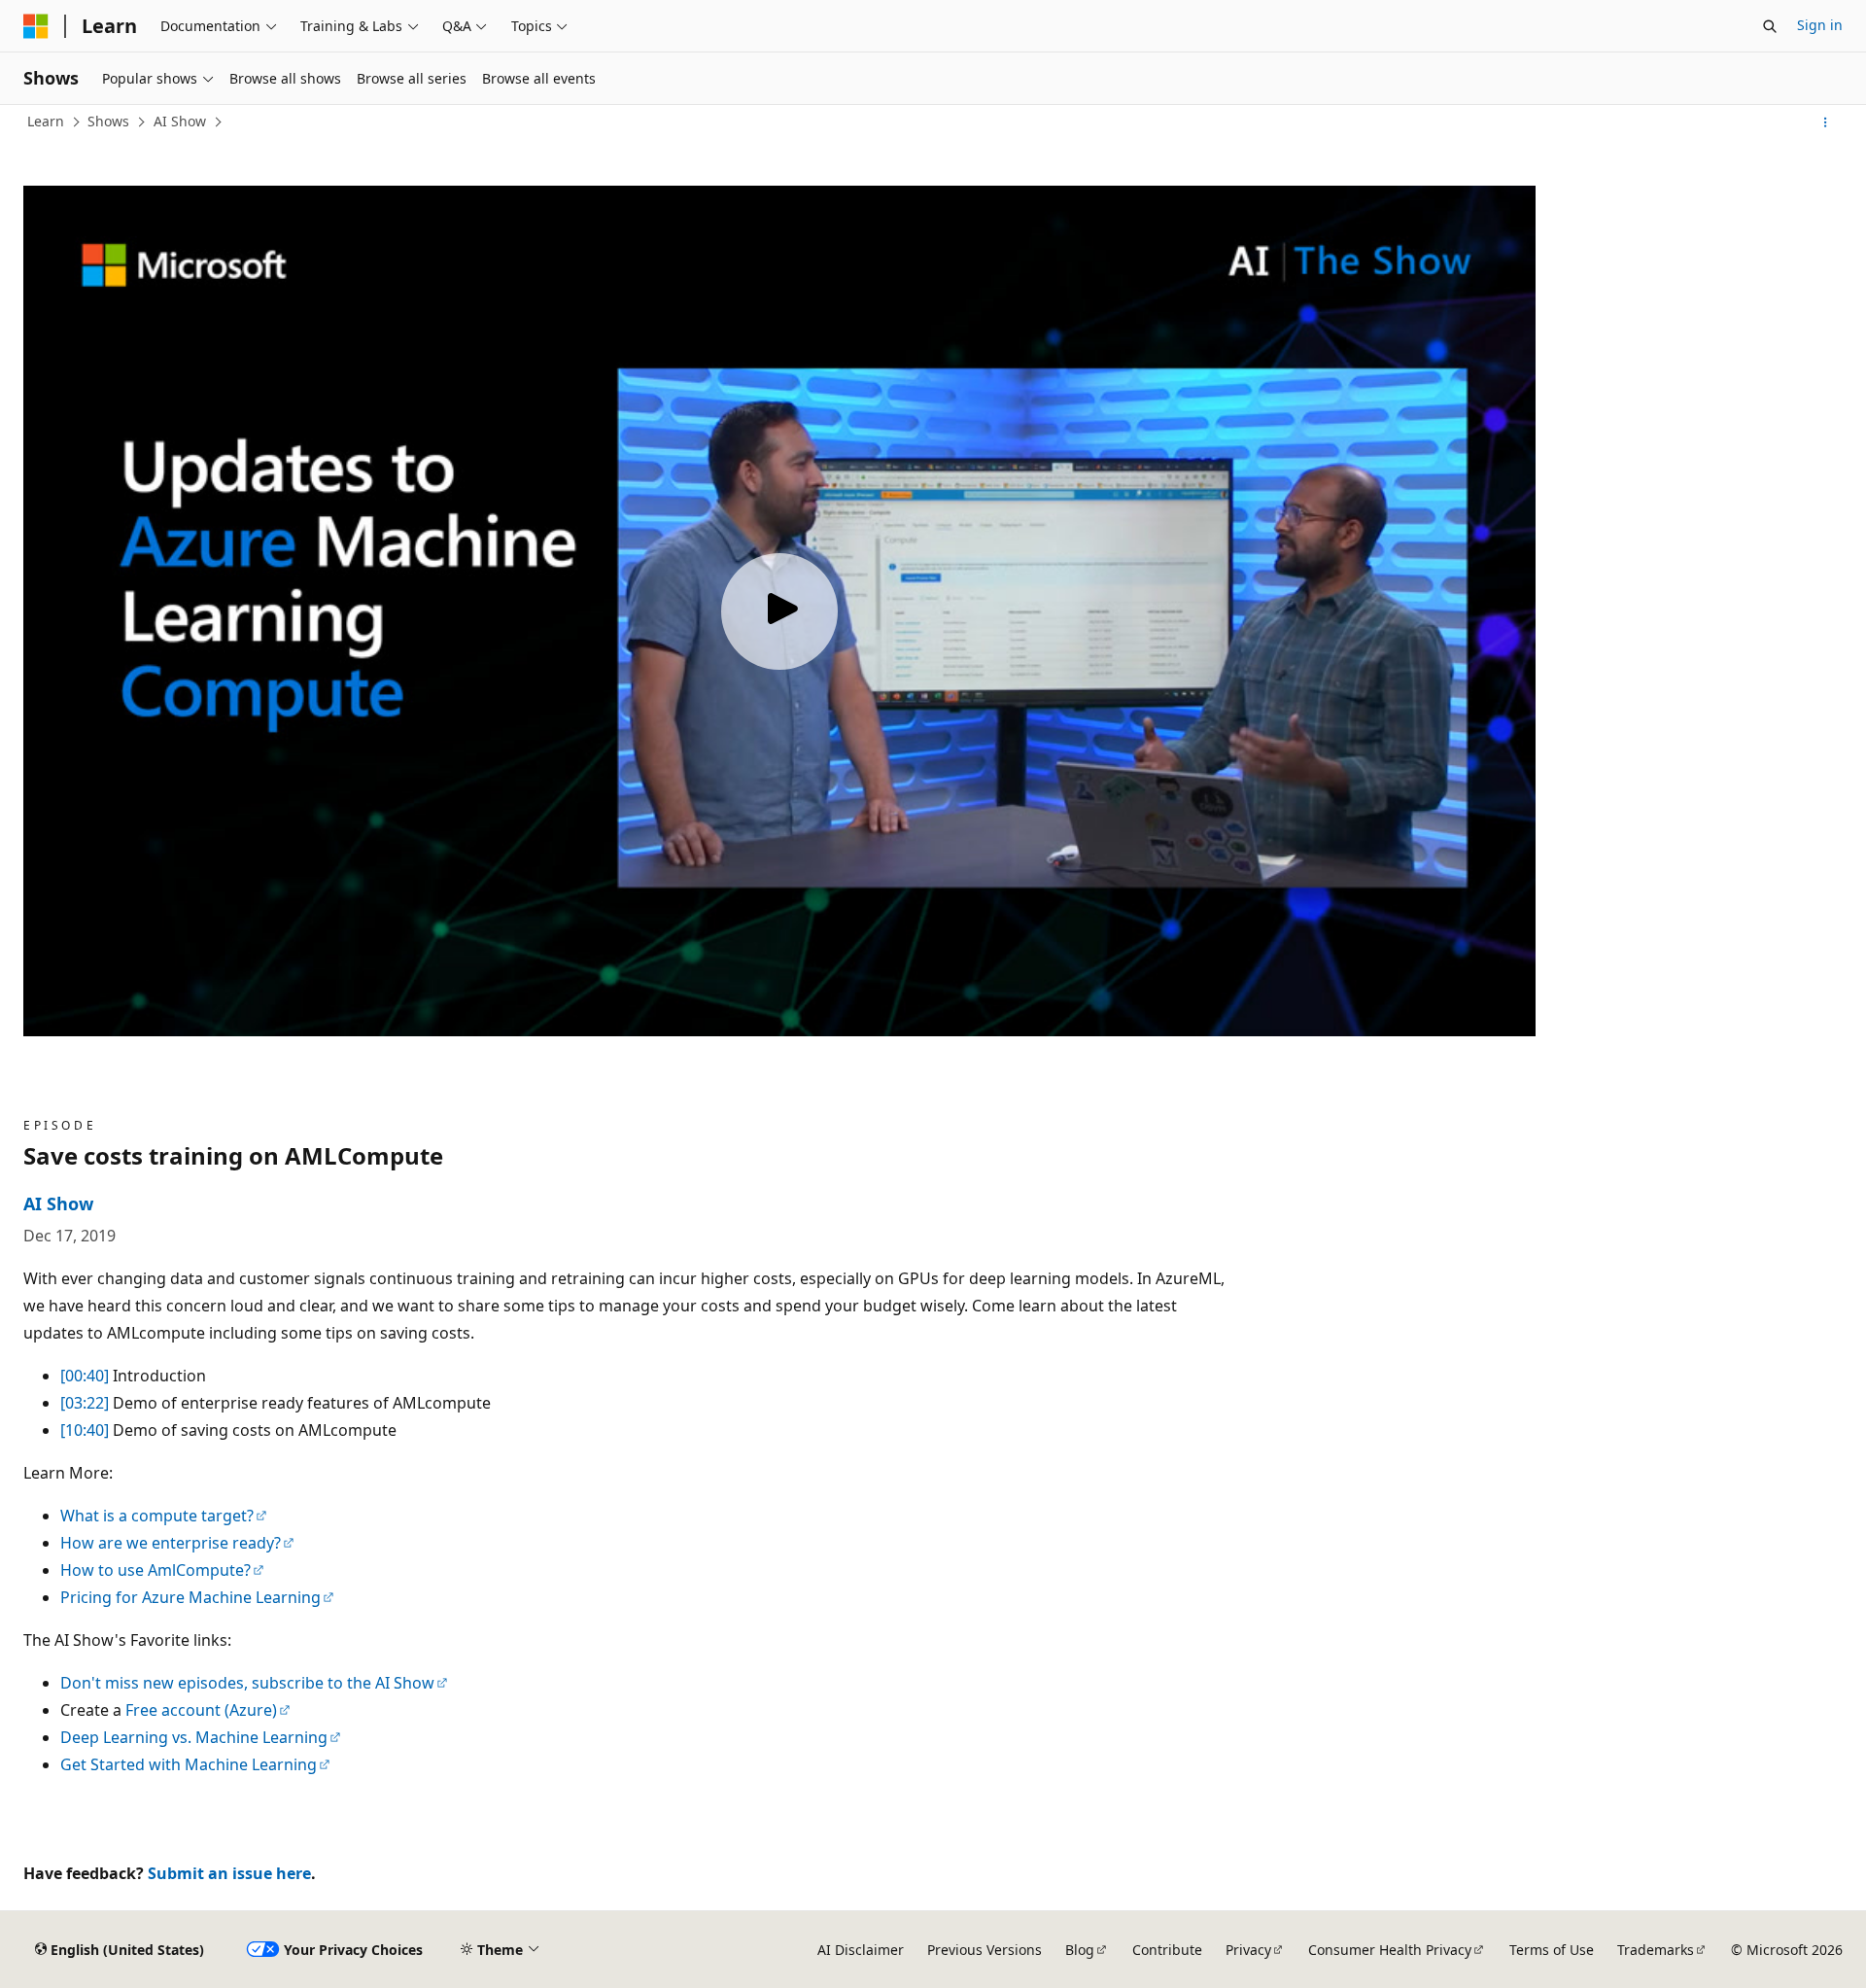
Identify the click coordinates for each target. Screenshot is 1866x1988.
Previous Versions (985, 1950)
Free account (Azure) (201, 1710)
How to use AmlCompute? (155, 1570)
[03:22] (85, 1403)
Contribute (1167, 1950)
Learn (46, 121)
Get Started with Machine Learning (189, 1764)
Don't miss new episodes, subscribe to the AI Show (247, 1683)
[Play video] (779, 611)
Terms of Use (1552, 1950)
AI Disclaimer (861, 1950)
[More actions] (1826, 122)
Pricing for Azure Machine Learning (190, 1597)
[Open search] (1770, 26)
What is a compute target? (157, 1516)
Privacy (1248, 1950)
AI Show (180, 121)
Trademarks (1656, 1950)
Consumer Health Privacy (1390, 1950)
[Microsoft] (36, 26)
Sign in (1820, 25)
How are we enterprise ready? (171, 1543)
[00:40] (85, 1376)
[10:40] (85, 1430)
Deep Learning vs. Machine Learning (194, 1737)
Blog (1080, 1950)
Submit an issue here (229, 1873)
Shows (108, 121)
